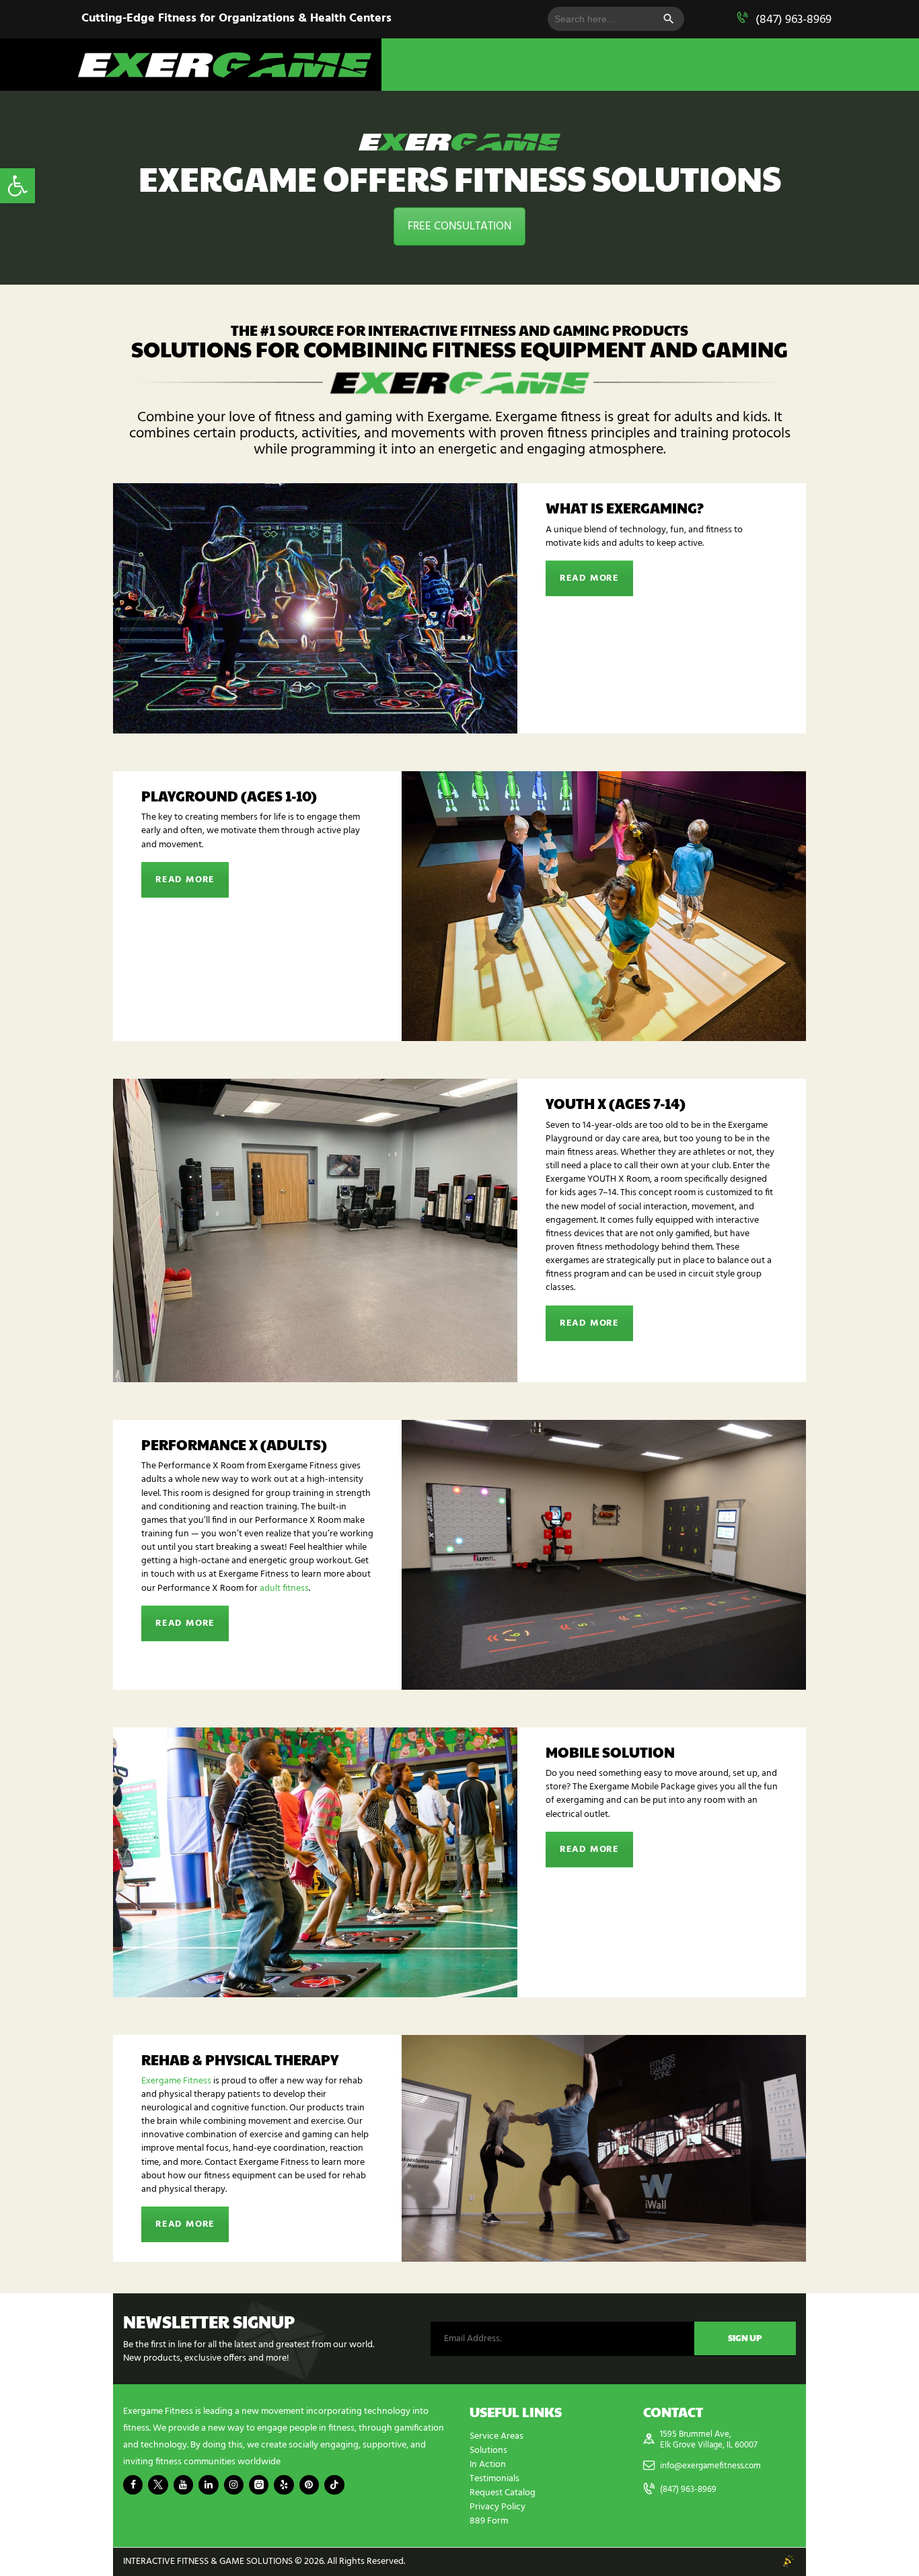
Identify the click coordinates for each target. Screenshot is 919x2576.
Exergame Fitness (176, 2081)
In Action (488, 2465)
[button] (17, 186)
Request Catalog (503, 2493)
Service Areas (497, 2436)
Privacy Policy (498, 2507)
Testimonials (494, 2479)
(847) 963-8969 (794, 20)
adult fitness (283, 1588)
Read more (589, 578)
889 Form (489, 2521)
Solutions (488, 2450)
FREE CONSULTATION (459, 226)
